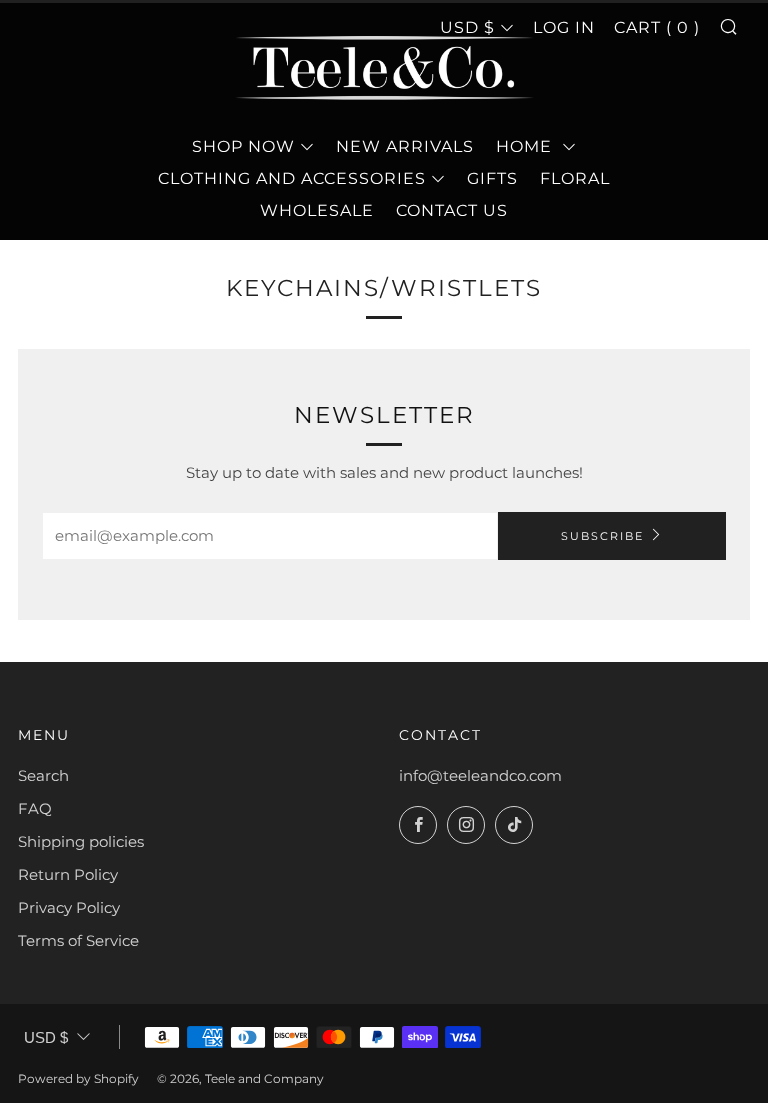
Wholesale (317, 210)
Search (43, 775)
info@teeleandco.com (480, 775)
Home (526, 146)
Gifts (492, 178)
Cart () (657, 27)
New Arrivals (405, 146)
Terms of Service (78, 940)
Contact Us (452, 210)
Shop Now (243, 146)
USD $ (46, 1037)
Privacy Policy (69, 907)
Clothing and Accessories (292, 178)
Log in (564, 27)
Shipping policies (81, 841)
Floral (575, 178)
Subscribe (602, 536)
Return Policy (68, 874)
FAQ (35, 808)
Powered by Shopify (78, 1078)
